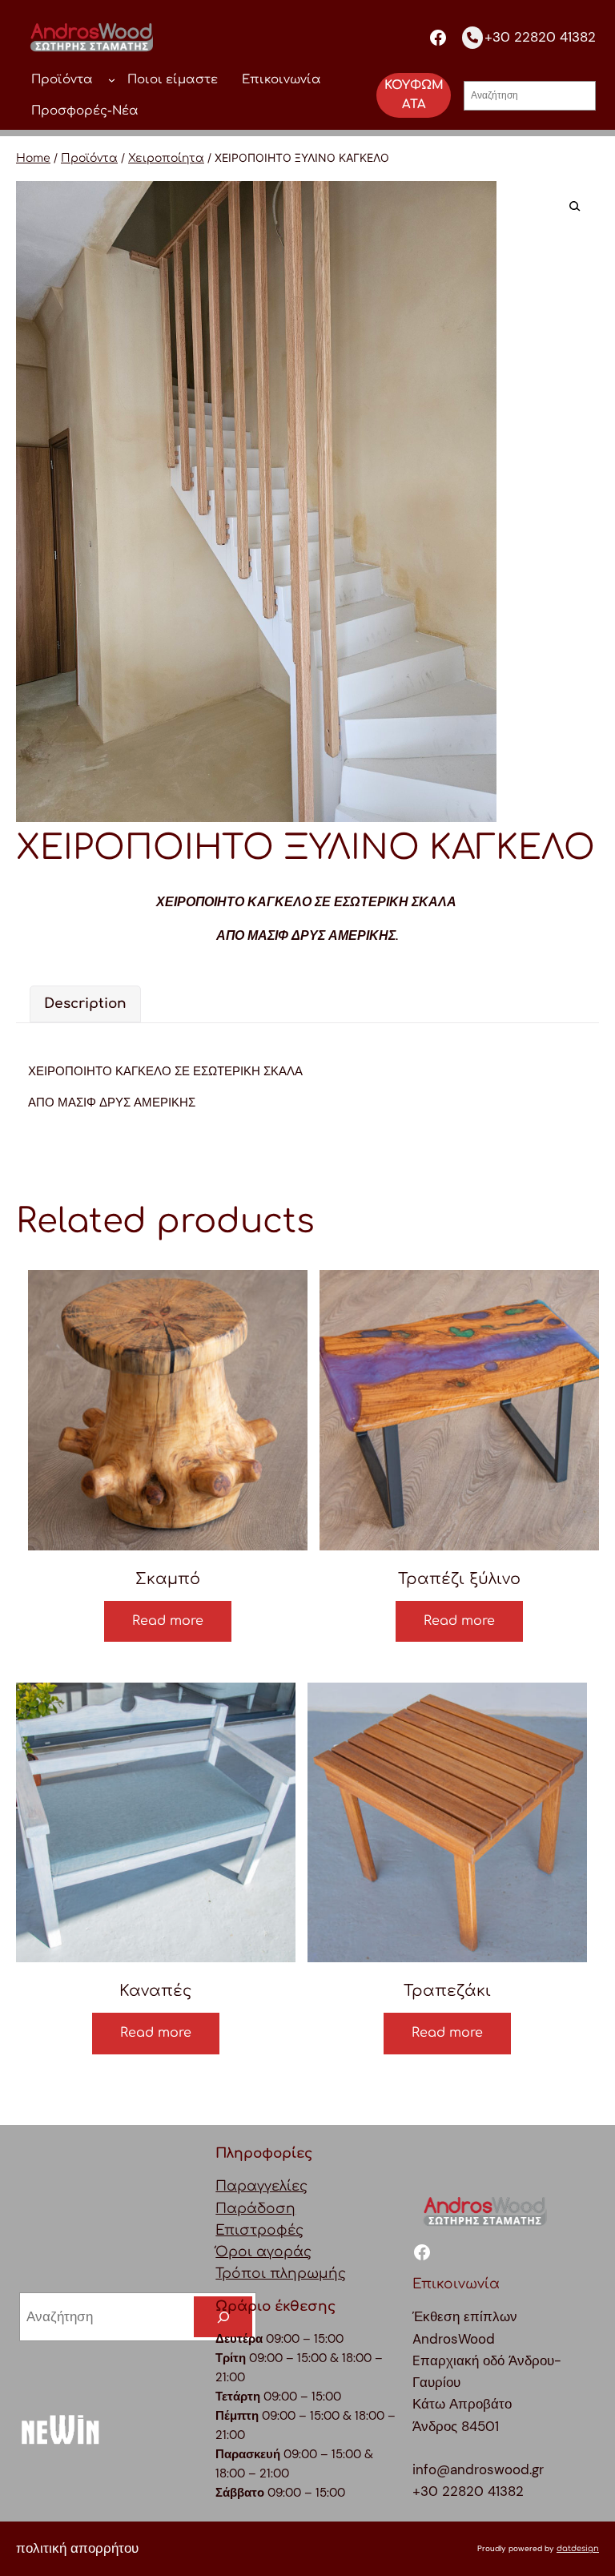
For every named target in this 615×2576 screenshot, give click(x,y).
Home (33, 158)
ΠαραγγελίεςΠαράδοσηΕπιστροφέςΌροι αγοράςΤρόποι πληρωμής (281, 2230)
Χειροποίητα (166, 158)
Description (85, 1004)
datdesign (578, 2548)
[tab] (85, 1004)
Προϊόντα (89, 158)
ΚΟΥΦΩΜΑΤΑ (414, 95)
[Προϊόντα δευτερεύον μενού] (112, 80)
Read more (168, 1621)
